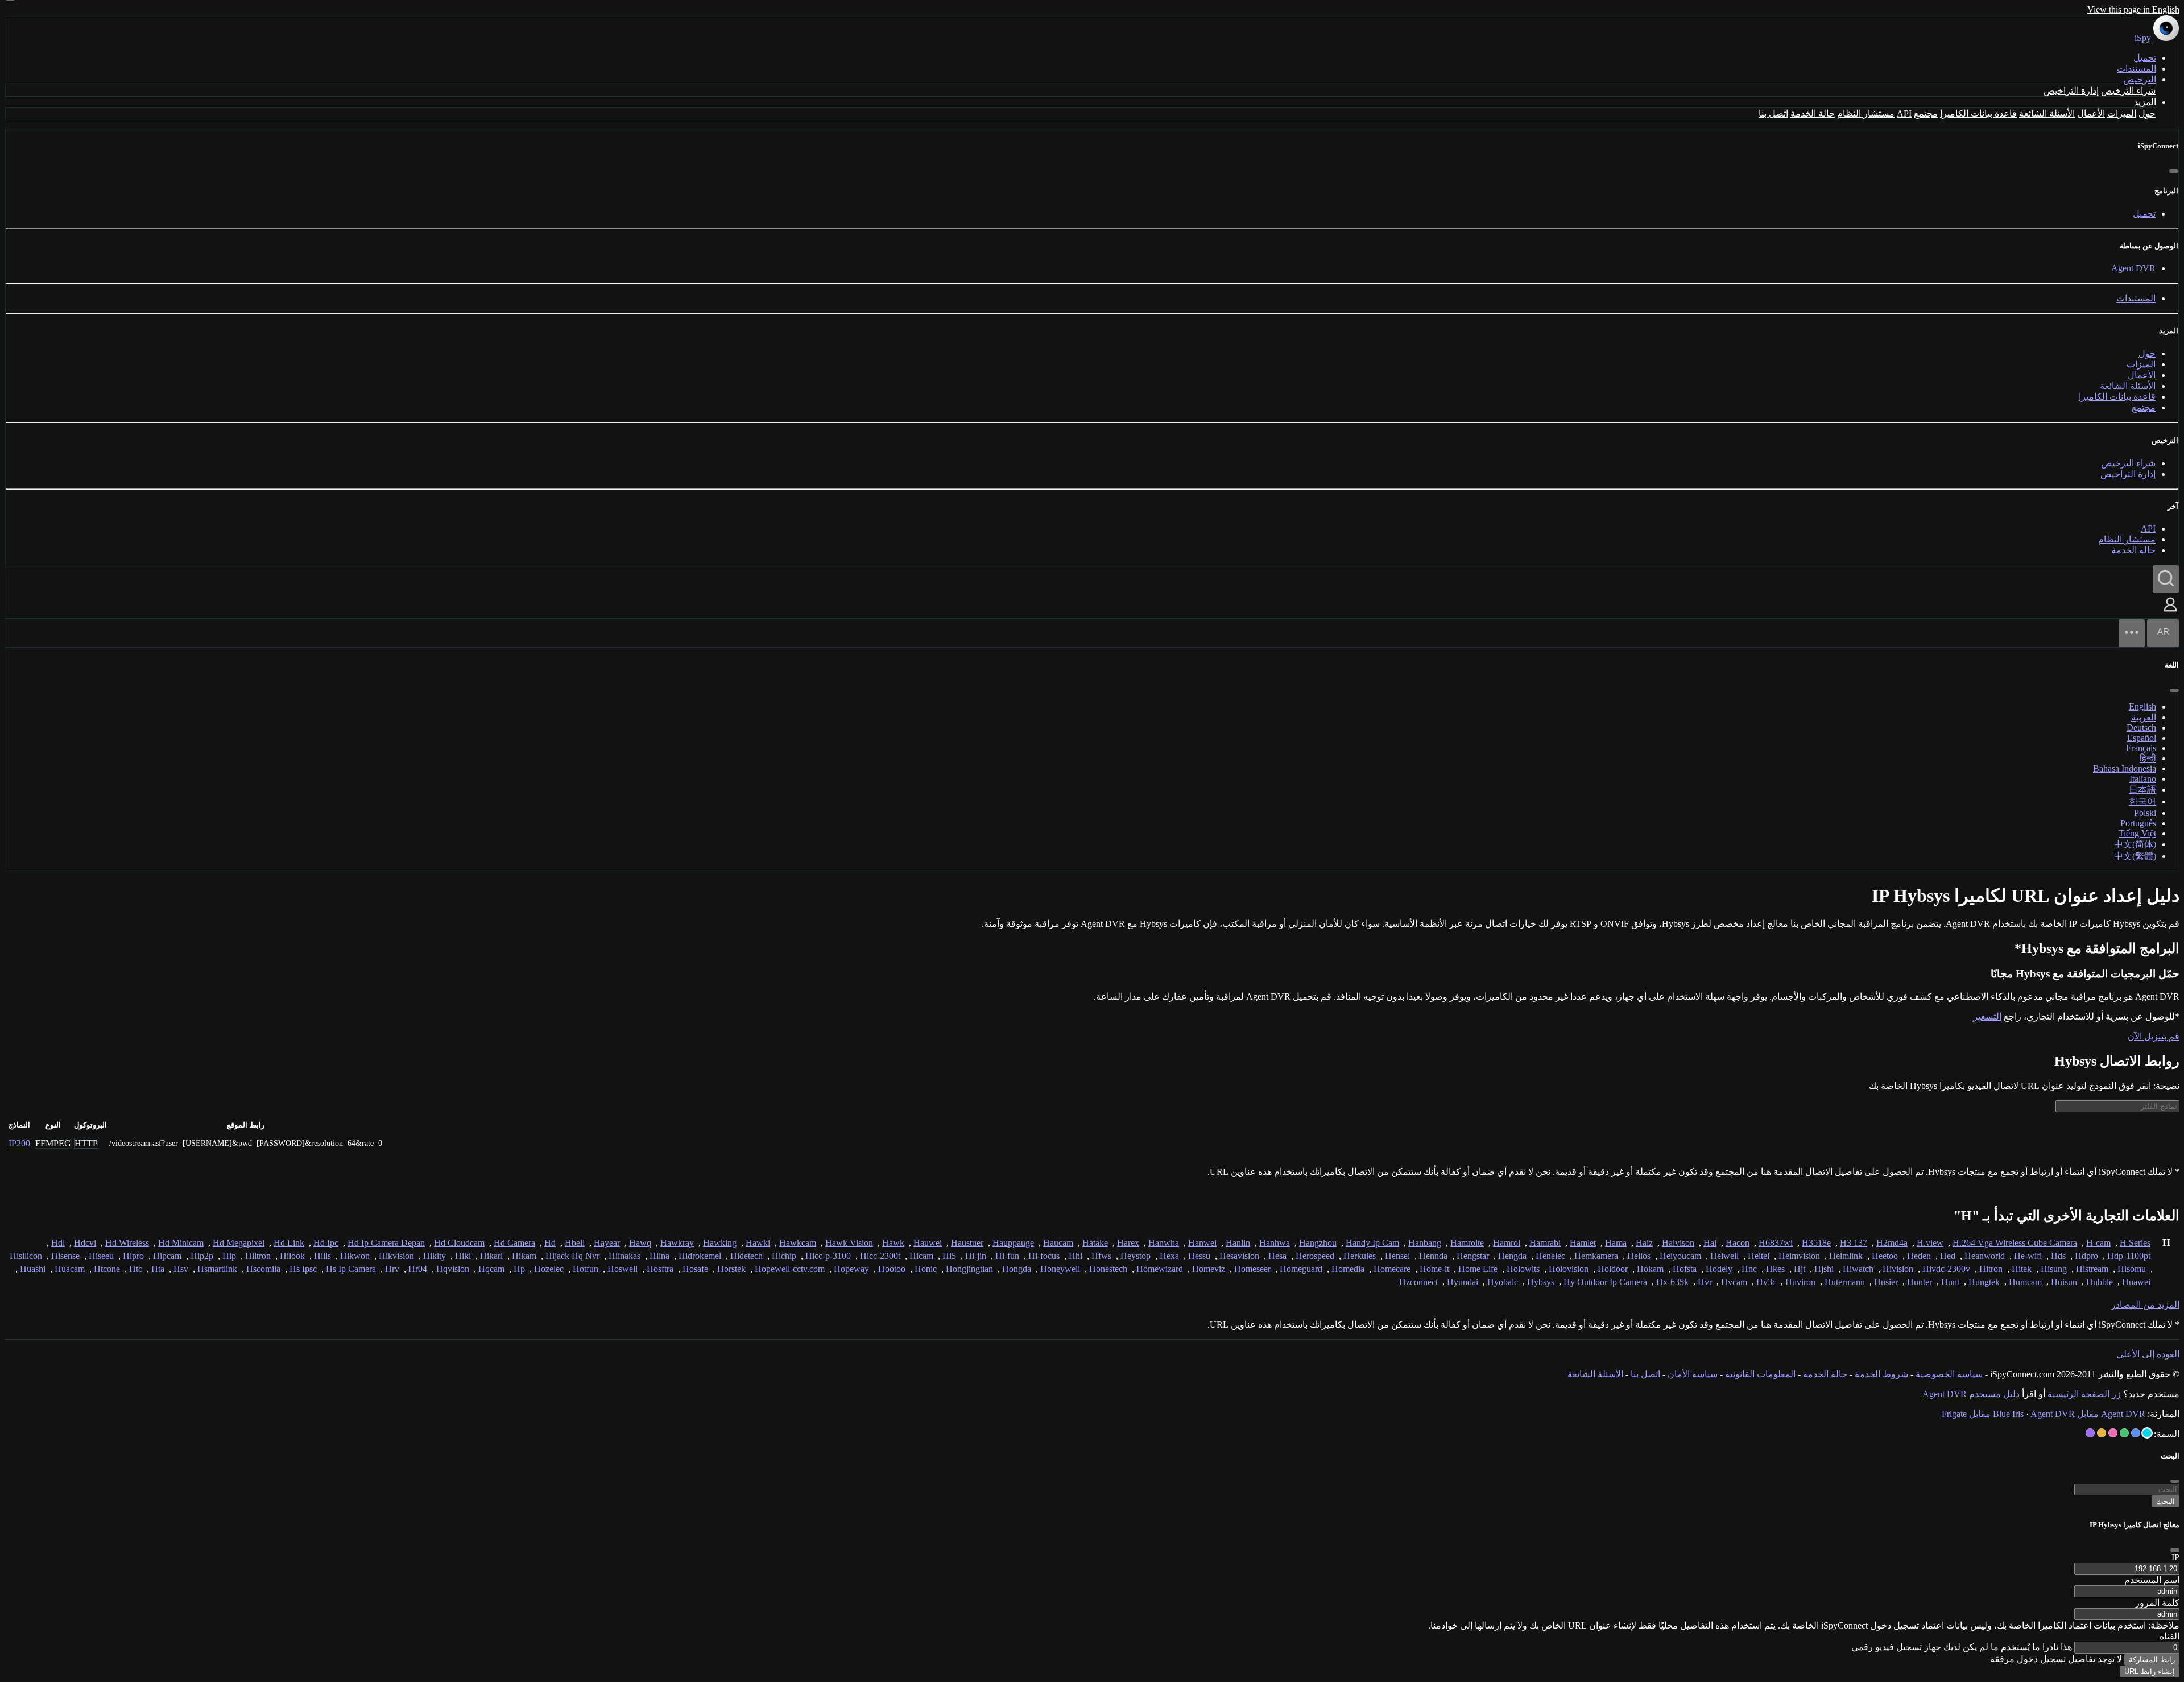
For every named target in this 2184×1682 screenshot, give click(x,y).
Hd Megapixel (239, 1243)
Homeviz (1209, 1269)
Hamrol (1507, 1243)
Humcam (2025, 1282)
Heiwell (1724, 1256)
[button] (2170, 613)
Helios (1639, 1256)
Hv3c (1766, 1282)
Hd (550, 1243)
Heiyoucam (1680, 1256)
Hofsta (1685, 1269)
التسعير (1987, 1016)
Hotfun (586, 1269)
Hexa (1169, 1256)
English (2142, 707)
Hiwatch (1858, 1269)
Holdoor (1613, 1269)
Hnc (1749, 1269)
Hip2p (202, 1256)
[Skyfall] (2124, 1433)
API (1904, 113)
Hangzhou (1318, 1243)
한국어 (2142, 801)
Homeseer (1252, 1269)
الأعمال (2091, 113)
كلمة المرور (2157, 1603)
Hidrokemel (700, 1256)
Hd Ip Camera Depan (386, 1243)
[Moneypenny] (2113, 1433)
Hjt (1800, 1269)
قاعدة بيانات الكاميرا (1978, 113)
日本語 (2142, 790)
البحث (2166, 1501)
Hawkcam (798, 1243)
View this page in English (2133, 9)
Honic (926, 1269)
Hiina (659, 1256)
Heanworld (1985, 1256)
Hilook (292, 1256)
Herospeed (1315, 1256)
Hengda (1512, 1256)
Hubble (2100, 1282)
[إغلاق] (2174, 171)
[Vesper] (2090, 1433)
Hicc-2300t (880, 1256)
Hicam (921, 1256)
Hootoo (892, 1269)
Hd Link (289, 1243)
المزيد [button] (2145, 102)
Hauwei (928, 1243)
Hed (1948, 1256)
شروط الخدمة (1881, 1374)
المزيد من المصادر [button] (2145, 1305)
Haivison (1678, 1243)
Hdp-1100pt (2129, 1256)
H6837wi (1776, 1243)
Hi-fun (1007, 1256)
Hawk (893, 1243)
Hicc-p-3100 (828, 1256)
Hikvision (396, 1256)
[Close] (2175, 1550)
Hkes (1775, 1269)
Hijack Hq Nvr (572, 1256)
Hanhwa (1275, 1243)
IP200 (19, 1143)
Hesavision (1239, 1256)
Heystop (1136, 1256)
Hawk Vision (849, 1243)
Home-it (1434, 1269)
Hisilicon (26, 1256)
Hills (322, 1256)
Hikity (435, 1256)
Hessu (1199, 1256)
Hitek (2022, 1269)
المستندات (2137, 69)
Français (2141, 748)
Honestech (1108, 1269)
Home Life (1478, 1269)
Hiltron (258, 1256)
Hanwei (1202, 1243)
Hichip (784, 1256)
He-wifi (2028, 1256)
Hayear (607, 1243)
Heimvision (1799, 1256)
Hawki (758, 1243)
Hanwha (1164, 1243)
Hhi (1076, 1256)
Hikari (491, 1256)
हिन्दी (2148, 758)
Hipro (133, 1256)
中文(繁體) (2135, 856)
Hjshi (1824, 1269)
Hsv (181, 1269)
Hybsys (1541, 1282)
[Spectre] (2147, 1433)
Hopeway (851, 1269)
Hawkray (677, 1243)
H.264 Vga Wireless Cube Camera (2015, 1243)
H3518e (1816, 1243)
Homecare (1392, 1269)
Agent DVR (2133, 268)
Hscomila (263, 1269)
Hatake (1095, 1243)
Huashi (33, 1269)
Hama (1616, 1243)
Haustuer (967, 1243)
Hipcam (167, 1256)
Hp (519, 1269)
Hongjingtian (969, 1269)
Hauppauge (1013, 1243)
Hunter (1920, 1282)
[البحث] (2166, 579)
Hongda (1017, 1269)
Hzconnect (1418, 1282)
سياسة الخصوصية (1949, 1374)
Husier (1886, 1282)
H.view (1930, 1243)
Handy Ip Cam (1372, 1243)
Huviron (1800, 1282)
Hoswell (622, 1269)
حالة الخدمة (1813, 113)
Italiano (2143, 779)
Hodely (1719, 1269)
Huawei (2136, 1282)
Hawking (720, 1243)
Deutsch (2141, 728)
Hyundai (1463, 1282)
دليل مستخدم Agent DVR (1971, 1394)
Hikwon (355, 1256)
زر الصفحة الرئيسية (2084, 1394)
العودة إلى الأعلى (2148, 1354)
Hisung (2054, 1269)
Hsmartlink (217, 1269)
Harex (1128, 1243)
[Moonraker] (2136, 1433)
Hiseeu (101, 1256)
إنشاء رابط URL (2150, 1671)
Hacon (1738, 1243)
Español (2142, 738)
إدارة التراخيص (2071, 91)
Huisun (2064, 1282)
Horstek (731, 1269)
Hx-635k (1672, 1282)
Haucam (1058, 1243)
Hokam (1650, 1269)
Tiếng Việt (2137, 833)
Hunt (1950, 1282)
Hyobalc (1503, 1282)
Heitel (1759, 1256)
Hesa (1277, 1256)
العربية (2144, 717)
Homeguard (1301, 1269)
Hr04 (418, 1269)
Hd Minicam (181, 1243)
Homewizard (1160, 1269)
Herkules (1360, 1256)
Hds (2058, 1256)
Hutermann (1845, 1282)
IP (2175, 1557)
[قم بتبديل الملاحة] (2132, 633)
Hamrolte (1467, 1243)
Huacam (70, 1269)
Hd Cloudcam (459, 1243)
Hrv (392, 1269)
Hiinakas (624, 1256)
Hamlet (1583, 1243)
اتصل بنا (1773, 113)
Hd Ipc (326, 1243)
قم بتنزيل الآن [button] (2154, 1036)
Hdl (58, 1243)
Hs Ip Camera (351, 1269)
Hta (158, 1269)
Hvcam (1734, 1282)
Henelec (1550, 1256)
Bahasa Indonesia (2125, 768)
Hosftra (660, 1269)
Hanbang (1425, 1243)
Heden (1919, 1256)
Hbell (575, 1243)
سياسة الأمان (1693, 1374)
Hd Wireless (127, 1243)
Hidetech (746, 1256)
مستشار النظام (1866, 113)
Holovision (1569, 1269)
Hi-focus (1044, 1256)
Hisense (65, 1256)
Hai (1710, 1243)
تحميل (2145, 58)
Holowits (1523, 1269)
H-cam (2098, 1243)
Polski (2145, 813)
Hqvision (453, 1269)
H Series (2135, 1243)
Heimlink (1846, 1256)
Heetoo (1885, 1256)
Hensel (1397, 1256)
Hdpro (2086, 1256)
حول (2147, 113)
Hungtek (1984, 1282)
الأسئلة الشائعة (2047, 113)
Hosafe (695, 1269)
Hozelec (549, 1269)
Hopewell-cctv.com (790, 1269)
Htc (136, 1269)
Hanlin (1238, 1243)
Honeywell (1060, 1269)
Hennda (1433, 1256)
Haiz (1644, 1243)
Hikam (524, 1256)
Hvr (1705, 1282)
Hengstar (1473, 1256)
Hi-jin (976, 1256)
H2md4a (1892, 1243)
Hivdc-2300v (1946, 1269)
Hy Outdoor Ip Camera (1605, 1282)
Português (2138, 823)
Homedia (1348, 1269)
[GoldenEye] (2102, 1433)
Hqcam (491, 1269)
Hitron (1991, 1269)
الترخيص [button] (2140, 79)
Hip (229, 1256)
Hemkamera (1596, 1256)
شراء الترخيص (2128, 91)
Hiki (463, 1256)
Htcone (107, 1269)
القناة (2169, 1636)
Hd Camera (514, 1243)
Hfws (1101, 1256)
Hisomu (2132, 1269)
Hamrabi (1545, 1243)
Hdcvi (85, 1243)
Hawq (640, 1243)
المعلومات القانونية (1760, 1374)
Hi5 (949, 1256)
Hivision (1898, 1269)
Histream (2092, 1269)
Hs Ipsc (303, 1269)
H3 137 (1854, 1243)
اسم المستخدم (2152, 1580)
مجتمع (1926, 113)
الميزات (2122, 113)
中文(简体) (2135, 844)
